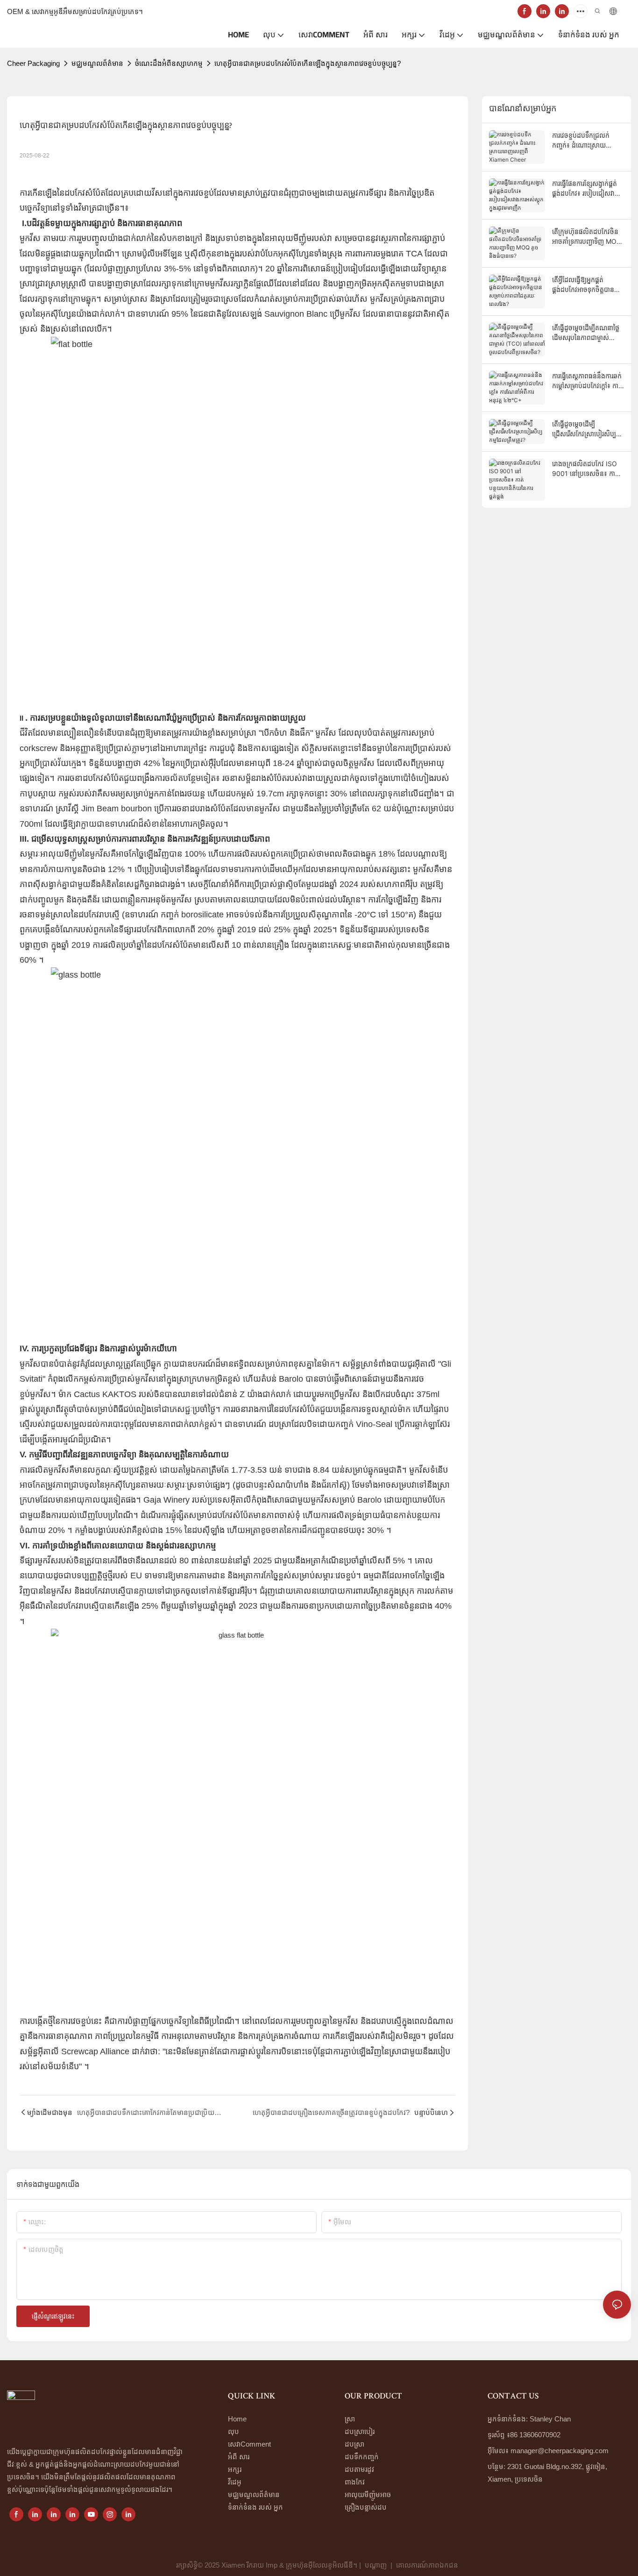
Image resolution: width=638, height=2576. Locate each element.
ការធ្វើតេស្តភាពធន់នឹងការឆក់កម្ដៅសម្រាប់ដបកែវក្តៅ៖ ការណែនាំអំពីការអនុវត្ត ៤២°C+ (587, 381)
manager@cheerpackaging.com (560, 2451)
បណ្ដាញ (376, 2565)
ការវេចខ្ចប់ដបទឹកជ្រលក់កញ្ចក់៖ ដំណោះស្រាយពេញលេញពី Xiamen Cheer (581, 141)
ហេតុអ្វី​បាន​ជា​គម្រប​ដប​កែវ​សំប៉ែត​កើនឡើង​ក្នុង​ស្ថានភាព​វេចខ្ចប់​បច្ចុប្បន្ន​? (308, 63)
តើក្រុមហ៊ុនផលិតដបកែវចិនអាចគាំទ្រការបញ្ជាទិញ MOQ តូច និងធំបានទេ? (587, 237)
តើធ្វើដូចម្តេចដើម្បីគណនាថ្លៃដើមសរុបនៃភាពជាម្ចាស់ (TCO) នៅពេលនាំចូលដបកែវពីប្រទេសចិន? (586, 333)
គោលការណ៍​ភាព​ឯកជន (428, 2565)
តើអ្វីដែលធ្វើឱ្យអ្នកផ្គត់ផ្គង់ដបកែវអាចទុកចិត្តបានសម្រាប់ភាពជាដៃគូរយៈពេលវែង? (585, 285)
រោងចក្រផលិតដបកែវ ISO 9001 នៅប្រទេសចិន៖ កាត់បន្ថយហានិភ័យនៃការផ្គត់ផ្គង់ (586, 469)
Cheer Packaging (33, 63)
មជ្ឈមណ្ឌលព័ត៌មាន (97, 63)
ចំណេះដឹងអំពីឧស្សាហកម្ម (169, 63)
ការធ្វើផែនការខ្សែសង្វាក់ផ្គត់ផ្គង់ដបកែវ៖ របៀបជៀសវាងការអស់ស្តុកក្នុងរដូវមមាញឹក (585, 189)
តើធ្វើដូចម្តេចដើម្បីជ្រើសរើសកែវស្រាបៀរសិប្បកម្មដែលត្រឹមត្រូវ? (584, 429)
